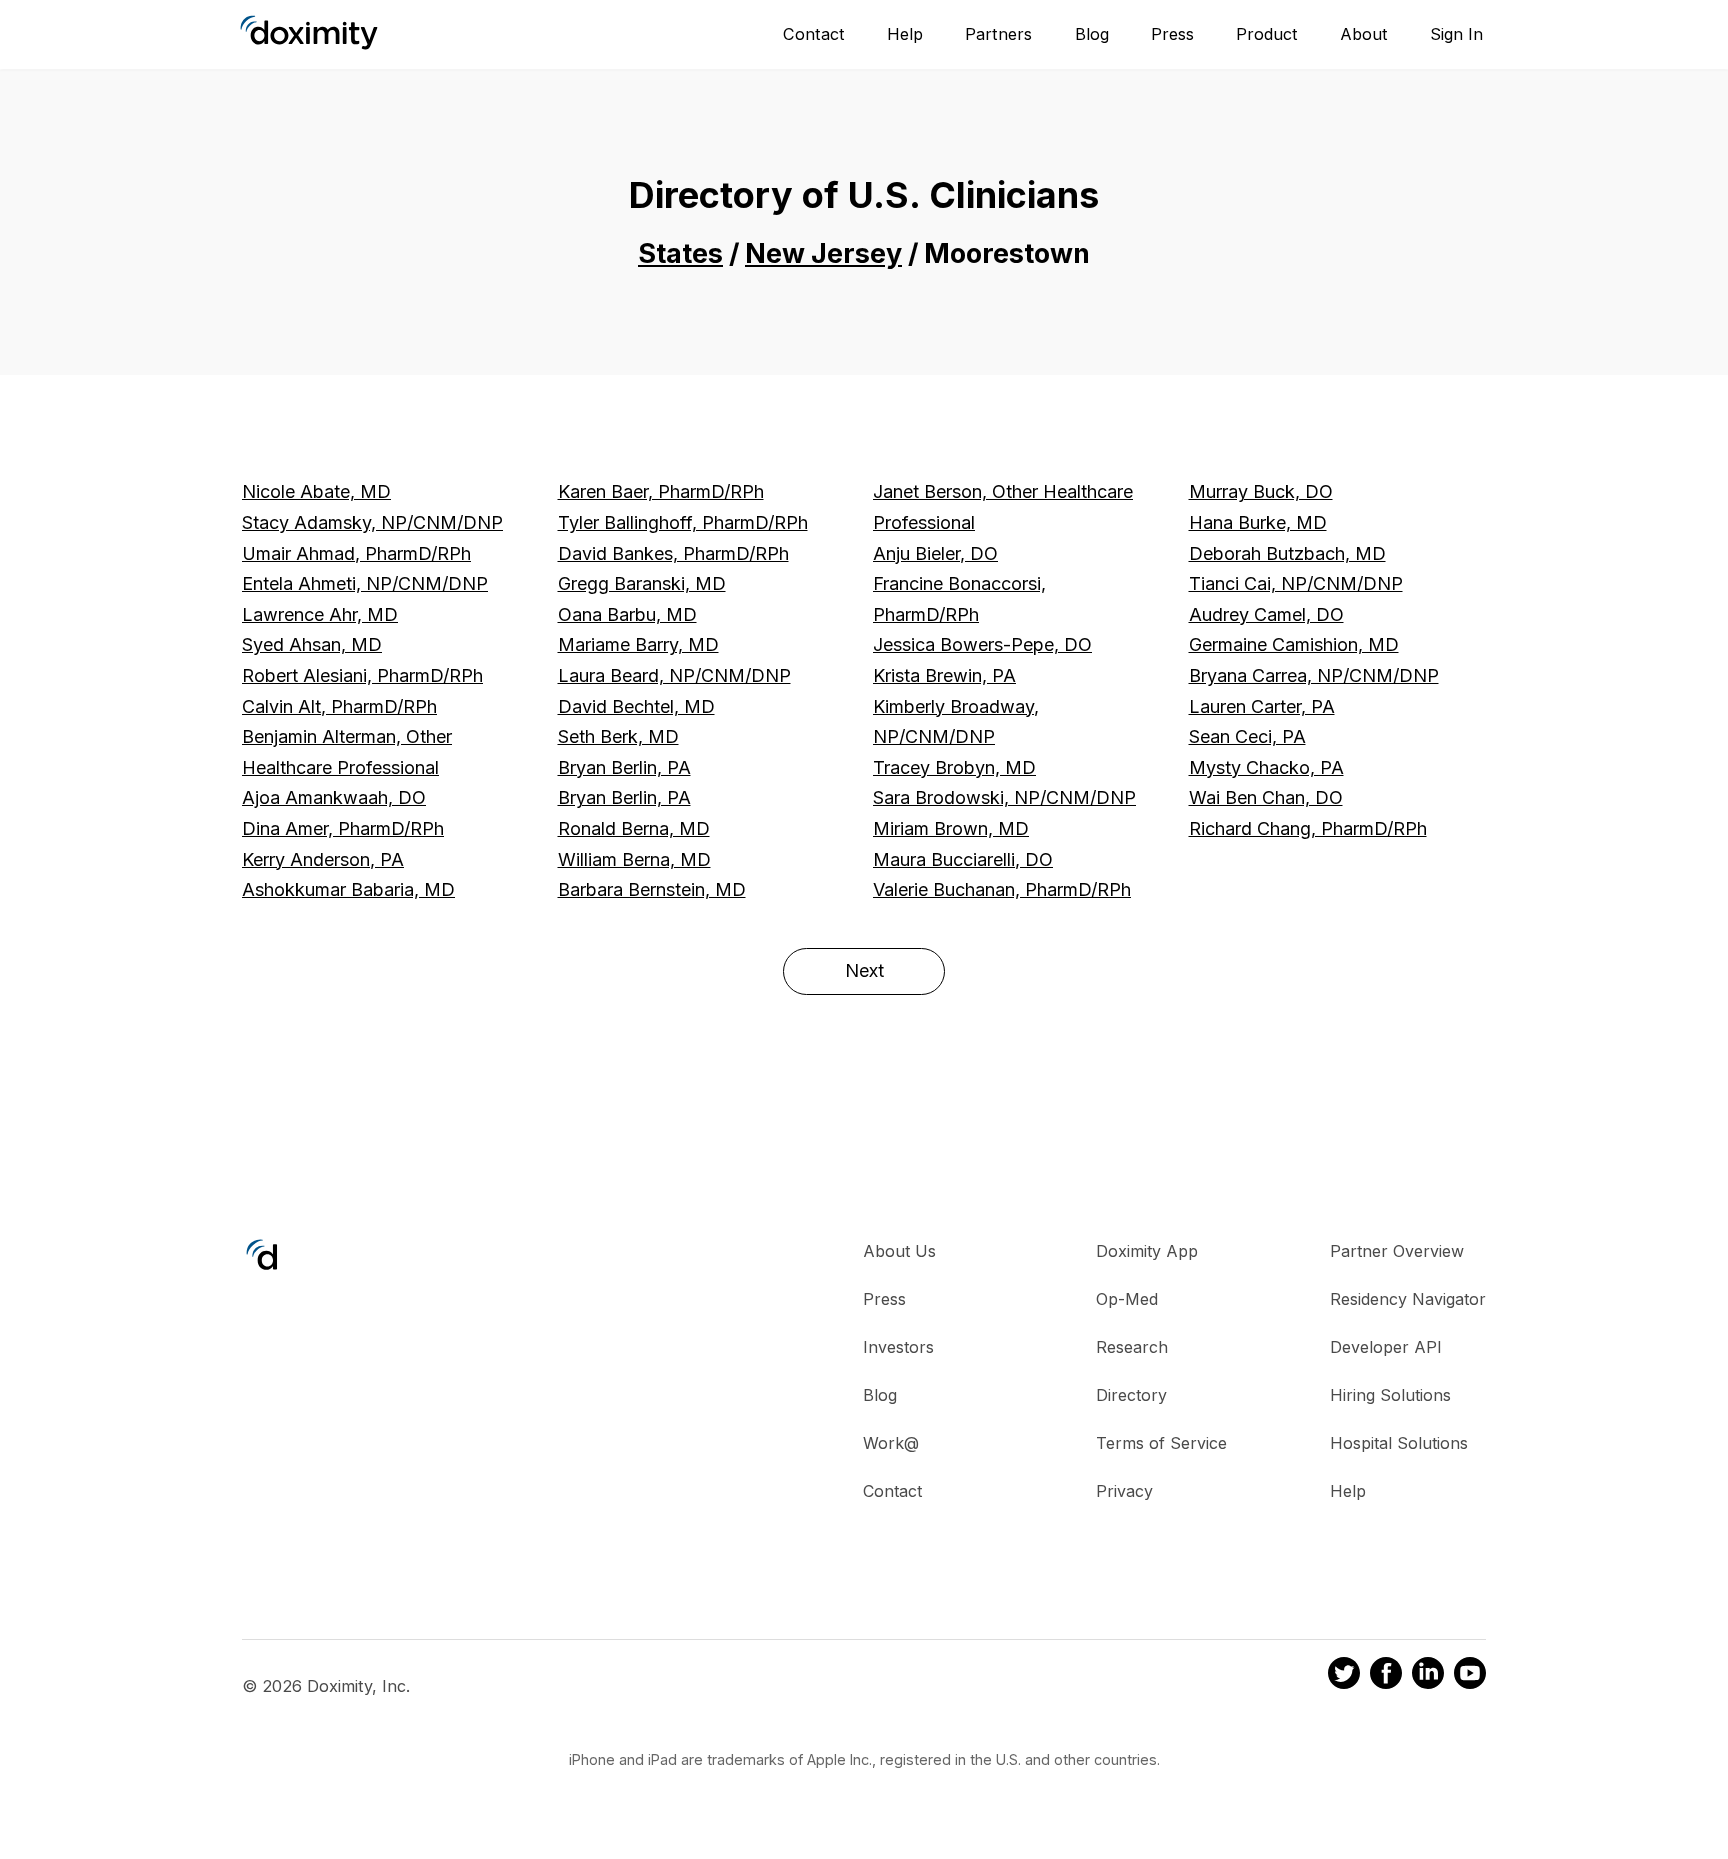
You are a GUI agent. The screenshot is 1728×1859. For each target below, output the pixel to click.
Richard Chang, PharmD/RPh (1308, 828)
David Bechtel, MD (636, 706)
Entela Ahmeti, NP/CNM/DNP (365, 583)
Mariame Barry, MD (638, 644)
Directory (1131, 1395)
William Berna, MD (634, 859)
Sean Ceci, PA (1247, 736)
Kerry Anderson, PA (323, 859)
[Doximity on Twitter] (1344, 1676)
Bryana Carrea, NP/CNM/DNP (1314, 675)
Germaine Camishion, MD (1294, 644)
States (680, 253)
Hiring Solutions (1390, 1395)
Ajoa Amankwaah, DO (334, 797)
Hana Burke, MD (1258, 522)
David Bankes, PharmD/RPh (673, 553)
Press (1172, 34)
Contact (814, 34)
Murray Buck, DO (1261, 491)
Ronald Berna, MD (634, 828)
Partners (998, 34)
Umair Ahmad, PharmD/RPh (356, 553)
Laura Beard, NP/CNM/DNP (674, 675)
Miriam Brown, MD (951, 828)
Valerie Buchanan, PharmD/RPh (1002, 889)
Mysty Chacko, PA (1266, 767)
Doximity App (1147, 1251)
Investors (898, 1347)
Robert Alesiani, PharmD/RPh (362, 675)
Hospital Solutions (1399, 1443)
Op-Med (1127, 1299)
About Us (899, 1251)
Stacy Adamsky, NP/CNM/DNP (372, 522)
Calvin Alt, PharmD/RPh (339, 706)
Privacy (1124, 1491)
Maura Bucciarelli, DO (963, 859)
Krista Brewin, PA (944, 675)
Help (905, 34)
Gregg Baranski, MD (642, 583)
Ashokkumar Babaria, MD (348, 889)
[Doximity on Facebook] (1386, 1676)
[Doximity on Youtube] (1470, 1676)
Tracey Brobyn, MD (954, 767)
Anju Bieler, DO (935, 553)
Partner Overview (1397, 1251)
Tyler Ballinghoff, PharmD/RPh (683, 522)
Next (864, 970)
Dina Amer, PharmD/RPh (343, 828)
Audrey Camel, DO (1266, 614)
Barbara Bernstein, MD (652, 889)
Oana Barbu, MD (627, 614)
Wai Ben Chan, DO (1266, 797)
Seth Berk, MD (618, 736)
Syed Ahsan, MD (312, 644)
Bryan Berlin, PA (624, 767)
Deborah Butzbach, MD (1287, 553)
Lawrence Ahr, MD (320, 614)
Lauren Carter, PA (1262, 706)
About (1364, 34)
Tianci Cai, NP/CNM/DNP (1296, 583)
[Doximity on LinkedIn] (1428, 1676)
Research (1132, 1347)
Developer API (1386, 1347)
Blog (1092, 34)
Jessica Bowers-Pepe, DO (982, 644)
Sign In (1456, 34)
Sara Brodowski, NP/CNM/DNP (1004, 797)
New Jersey (823, 253)
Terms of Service (1161, 1443)
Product (1267, 34)
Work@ (891, 1443)
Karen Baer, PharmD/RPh (661, 491)
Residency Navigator (1408, 1299)
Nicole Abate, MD (316, 491)
